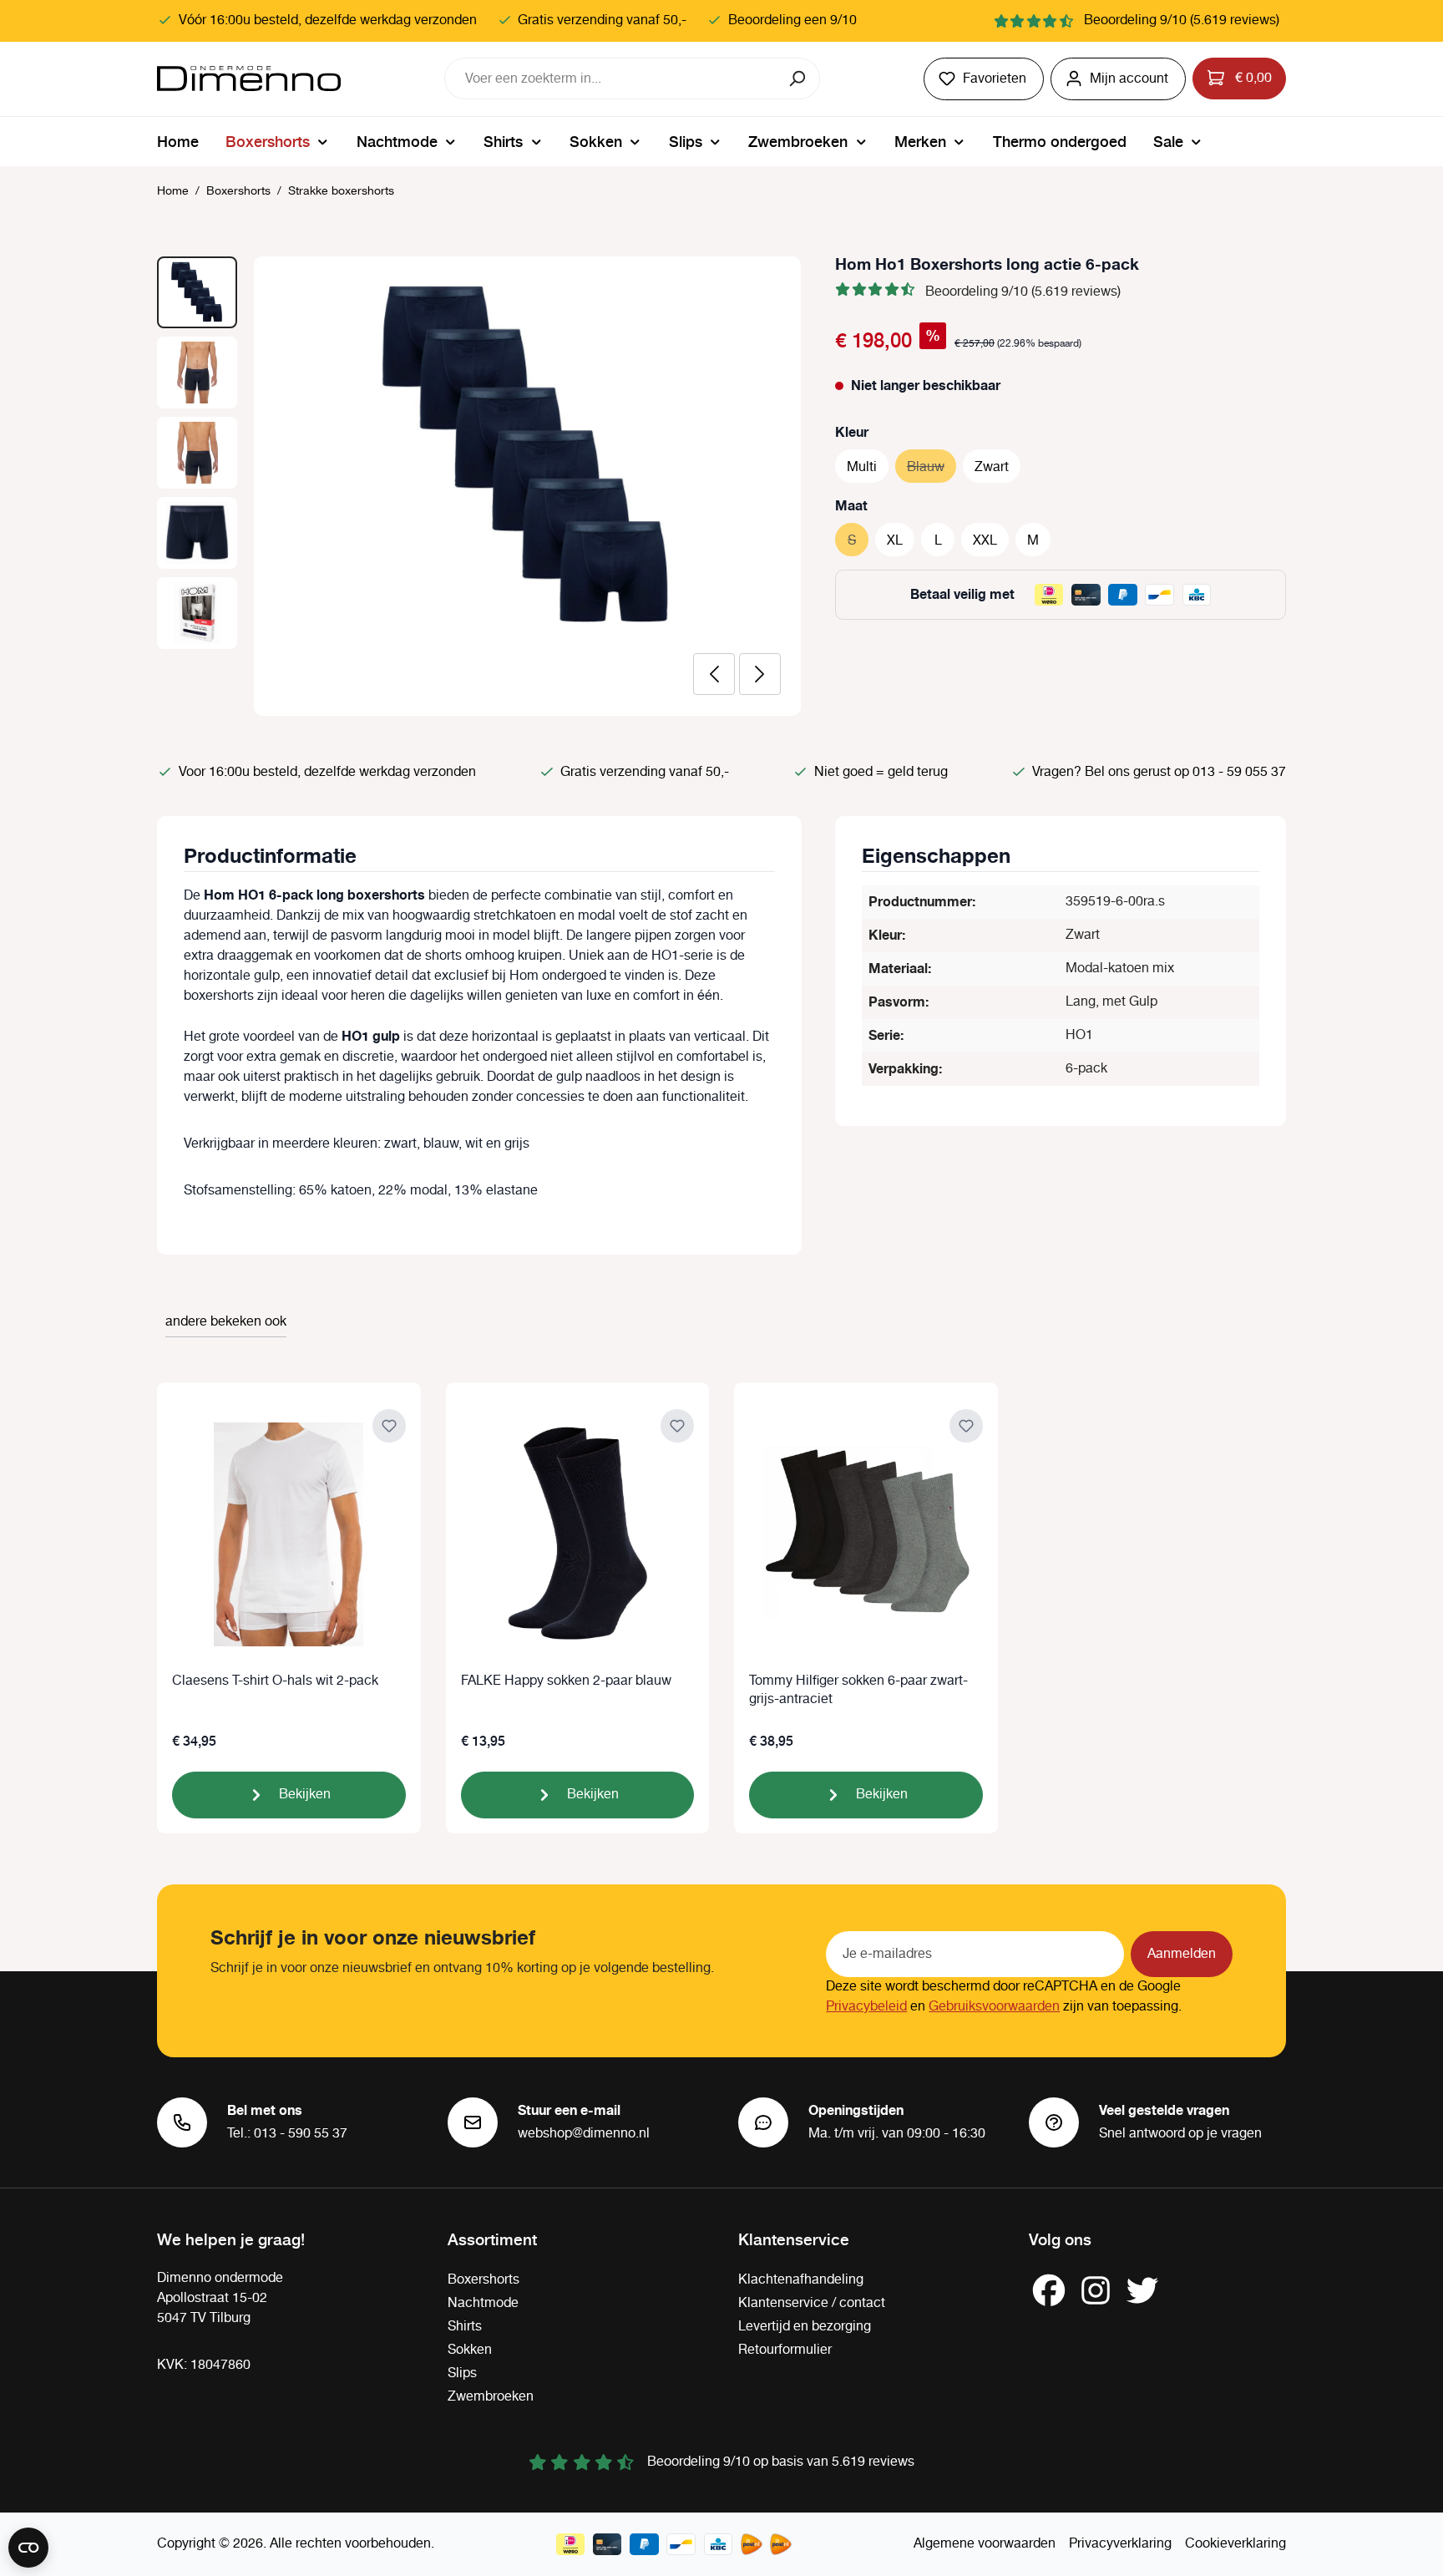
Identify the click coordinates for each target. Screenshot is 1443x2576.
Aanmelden (1182, 1954)
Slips (462, 2373)
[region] (479, 486)
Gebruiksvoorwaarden (994, 2007)
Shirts (465, 2327)
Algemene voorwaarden (985, 2544)
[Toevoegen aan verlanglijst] (389, 1426)
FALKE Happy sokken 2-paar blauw (566, 1682)
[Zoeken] (799, 79)
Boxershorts (484, 2280)
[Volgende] (760, 674)
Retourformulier (785, 2350)
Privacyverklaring (1120, 2544)
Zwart (992, 467)
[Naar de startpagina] (249, 79)
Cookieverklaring (1235, 2544)
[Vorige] (714, 674)
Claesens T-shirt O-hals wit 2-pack (275, 1682)
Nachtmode (483, 2303)
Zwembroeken (491, 2397)
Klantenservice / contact (812, 2303)
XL (895, 541)
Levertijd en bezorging (805, 2327)
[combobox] (611, 79)
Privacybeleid (866, 2007)
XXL (985, 541)
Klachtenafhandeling (801, 2280)
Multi (862, 467)
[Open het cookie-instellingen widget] (28, 2548)
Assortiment (492, 2239)
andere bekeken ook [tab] (226, 1322)
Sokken (470, 2350)
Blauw (932, 467)
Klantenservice (794, 2239)
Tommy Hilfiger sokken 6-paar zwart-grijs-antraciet (858, 1691)
